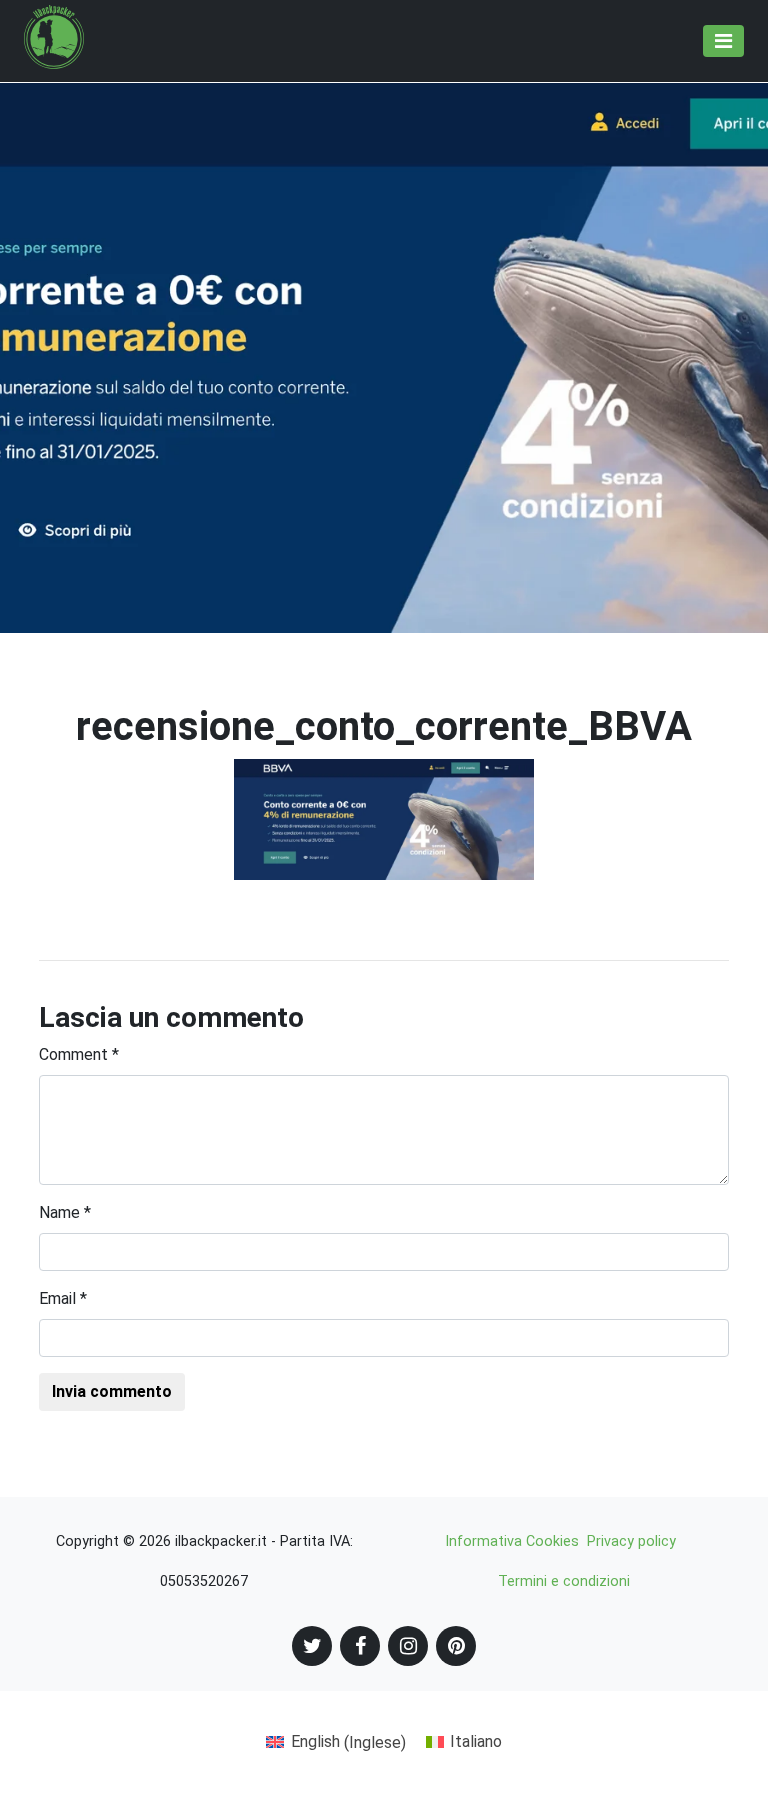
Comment (79, 1054)
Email (63, 1298)
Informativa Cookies (512, 1541)
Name (65, 1212)
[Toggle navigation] (723, 41)
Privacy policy (631, 1541)
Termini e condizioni (564, 1581)
